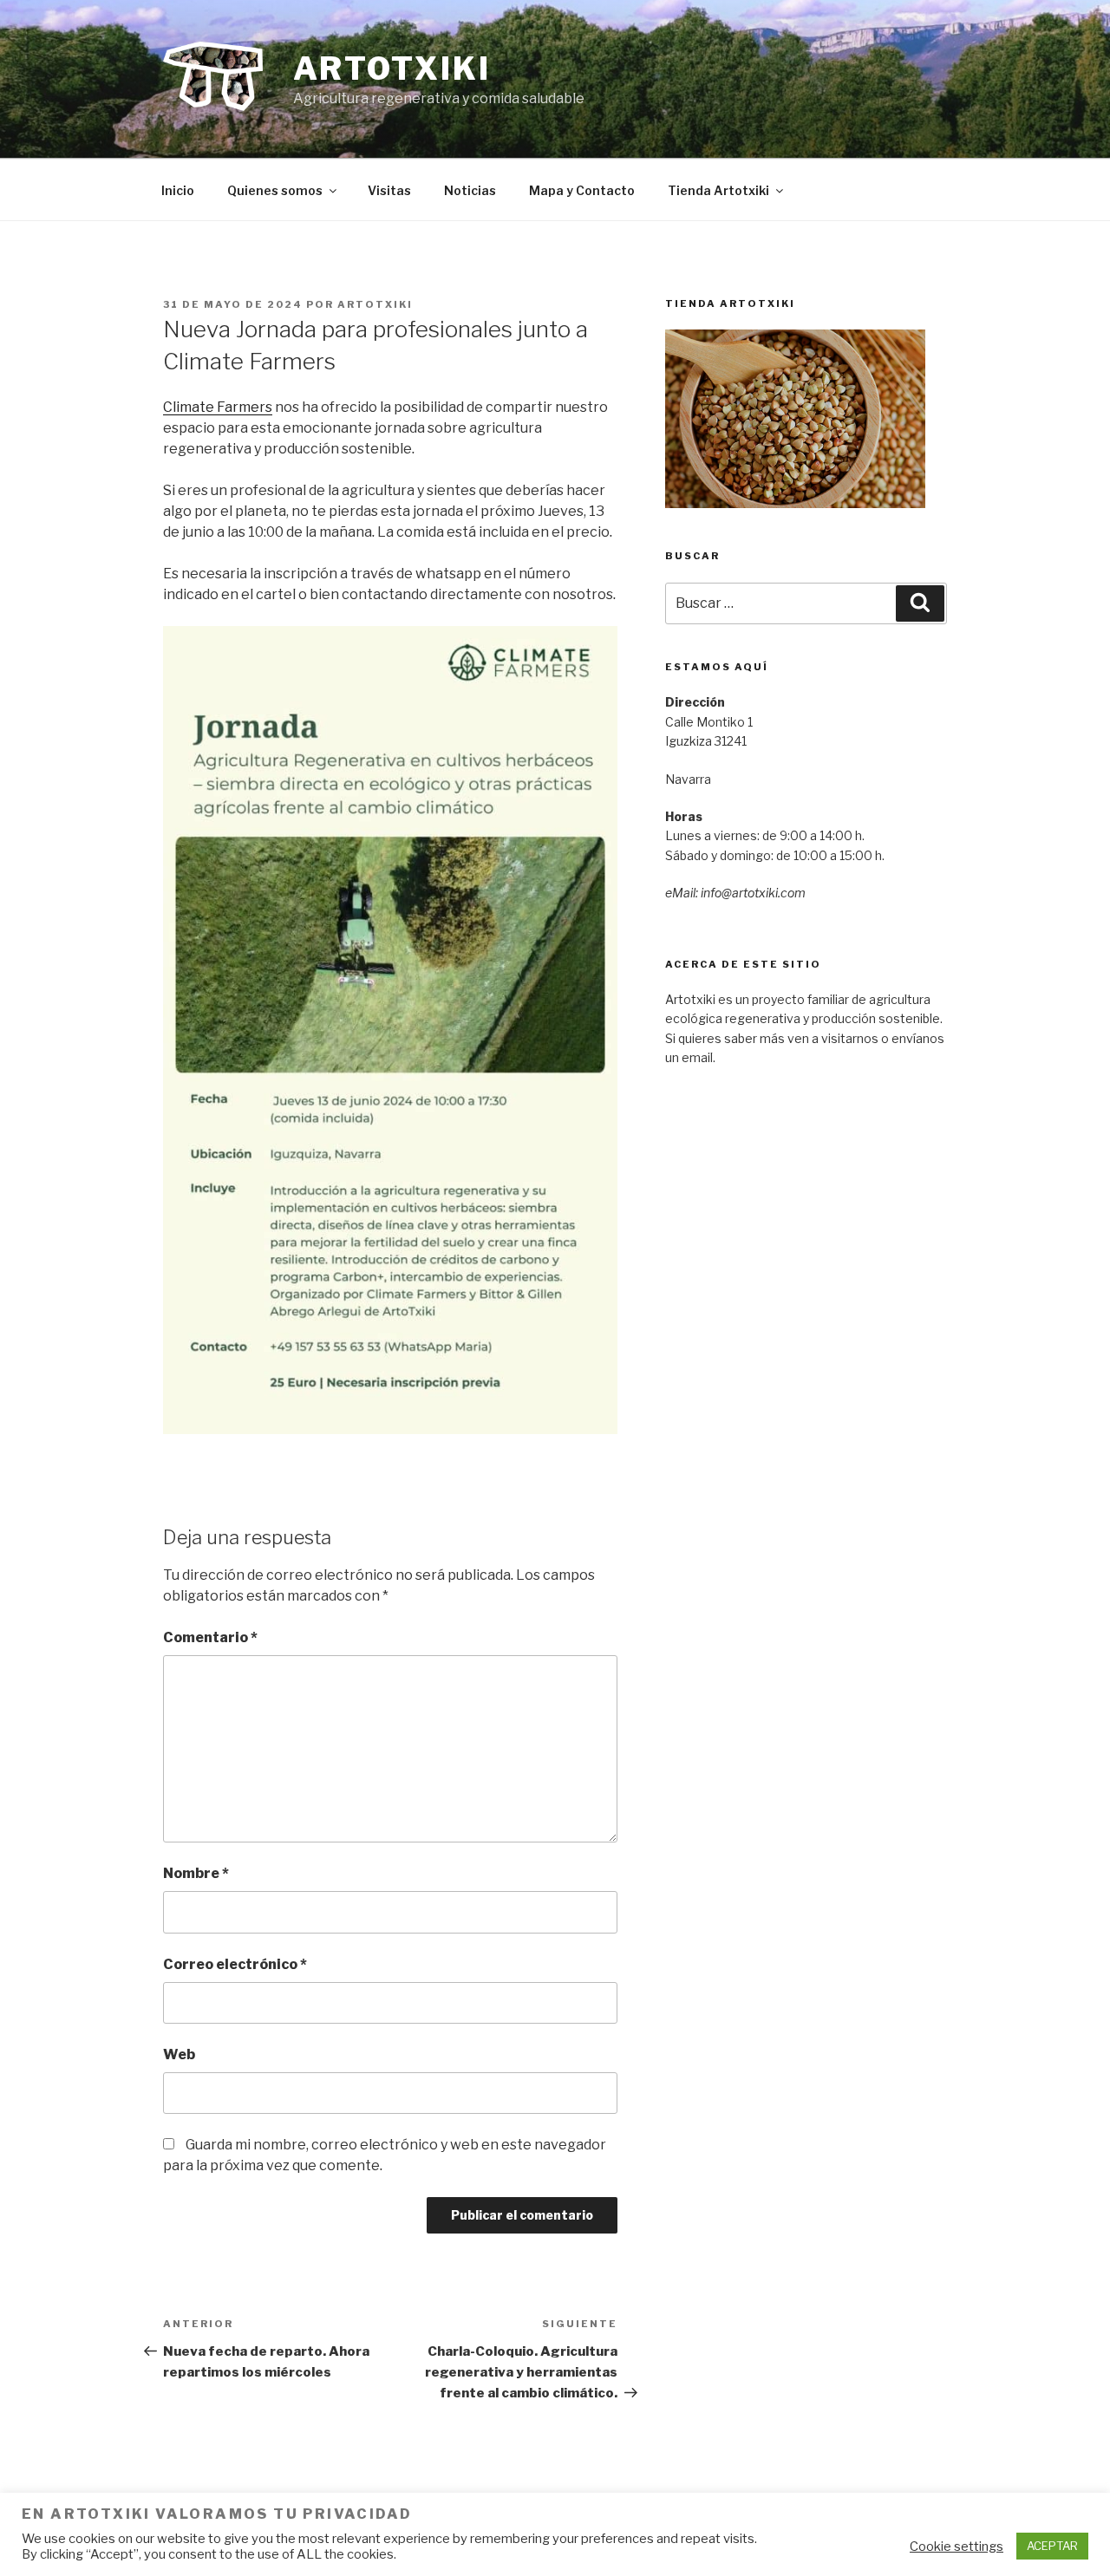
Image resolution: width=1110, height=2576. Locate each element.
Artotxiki (392, 68)
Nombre (196, 1873)
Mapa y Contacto (582, 190)
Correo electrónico (235, 1964)
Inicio (178, 190)
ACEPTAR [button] (1052, 2546)
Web (179, 2054)
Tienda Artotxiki (718, 190)
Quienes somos (275, 190)
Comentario (210, 1637)
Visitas (389, 190)
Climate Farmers (218, 407)
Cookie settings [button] (957, 2547)
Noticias (470, 190)
